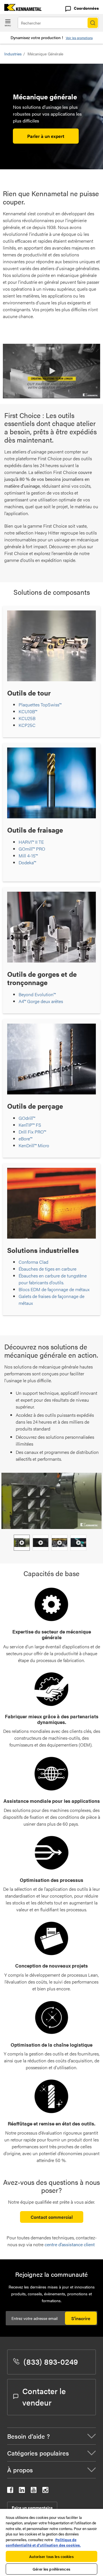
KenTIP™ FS (30, 1125)
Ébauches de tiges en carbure (47, 1269)
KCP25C (27, 725)
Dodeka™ (27, 862)
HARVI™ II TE (31, 842)
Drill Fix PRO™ (32, 1132)
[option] (22, 1543)
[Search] (93, 23)
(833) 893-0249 (51, 2361)
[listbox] (51, 1543)
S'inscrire (81, 2318)
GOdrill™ (27, 1118)
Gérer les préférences (51, 2569)
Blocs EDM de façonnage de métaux (54, 1289)
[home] (21, 9)
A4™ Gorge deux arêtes (41, 1001)
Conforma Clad (33, 1262)
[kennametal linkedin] (22, 2491)
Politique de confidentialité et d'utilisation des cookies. (43, 2542)
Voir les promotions (79, 38)
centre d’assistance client (70, 2244)
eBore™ (25, 1139)
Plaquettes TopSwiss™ (40, 705)
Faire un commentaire (32, 2507)
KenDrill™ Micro (34, 1145)
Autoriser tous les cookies (51, 2556)
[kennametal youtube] (34, 2491)
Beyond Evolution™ (37, 994)
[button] (51, 371)
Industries (13, 54)
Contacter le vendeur (44, 2396)
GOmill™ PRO (32, 849)
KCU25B (27, 718)
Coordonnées (86, 8)
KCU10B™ (28, 711)
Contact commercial (52, 2217)
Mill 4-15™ (28, 856)
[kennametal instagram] (45, 2491)
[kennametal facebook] (10, 2491)
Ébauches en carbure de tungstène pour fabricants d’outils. (53, 1279)
